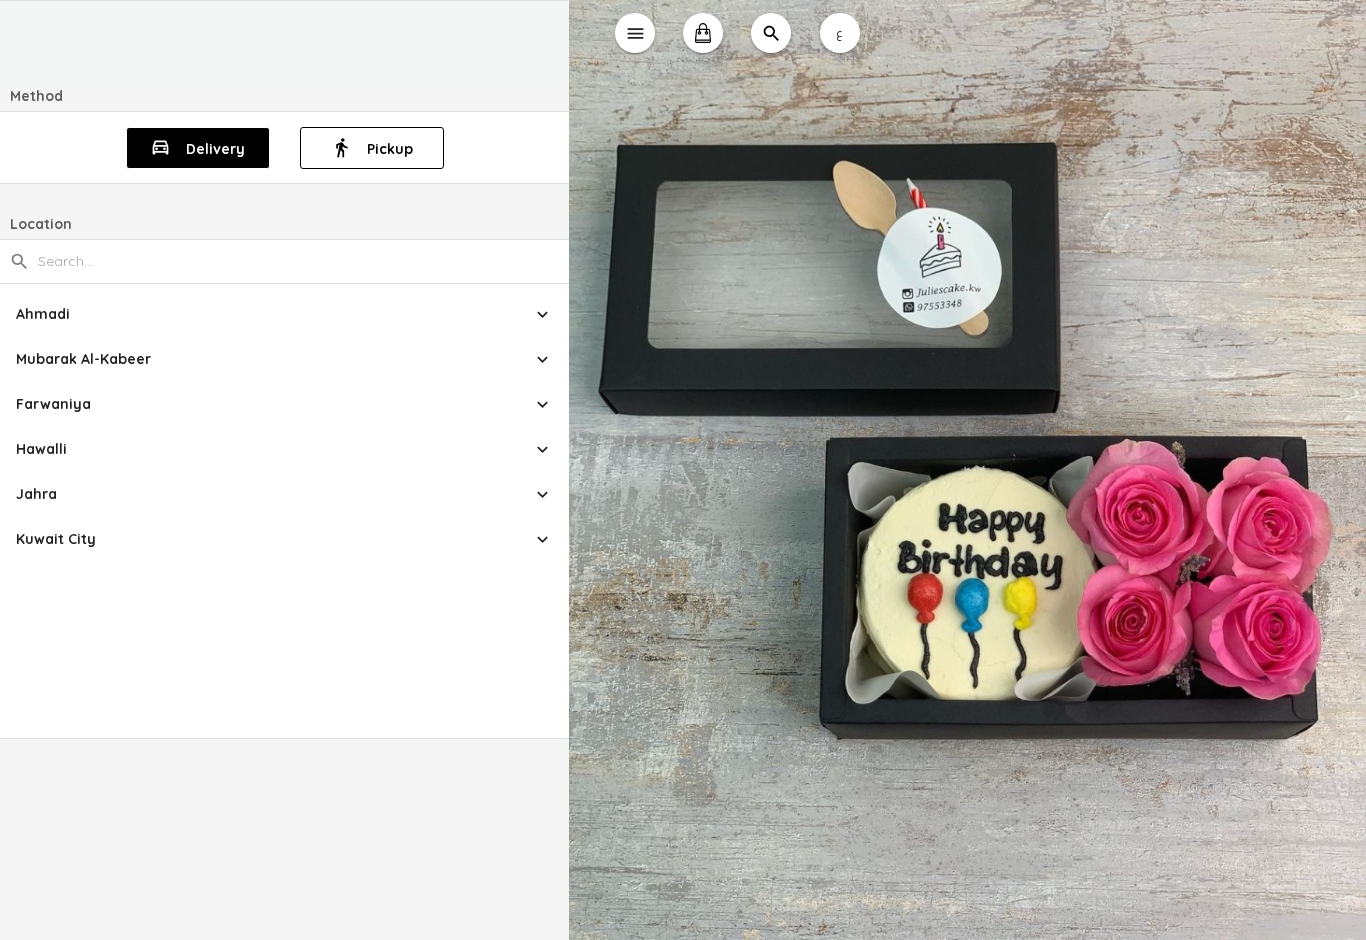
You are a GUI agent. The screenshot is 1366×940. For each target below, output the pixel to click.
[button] (284, 314)
